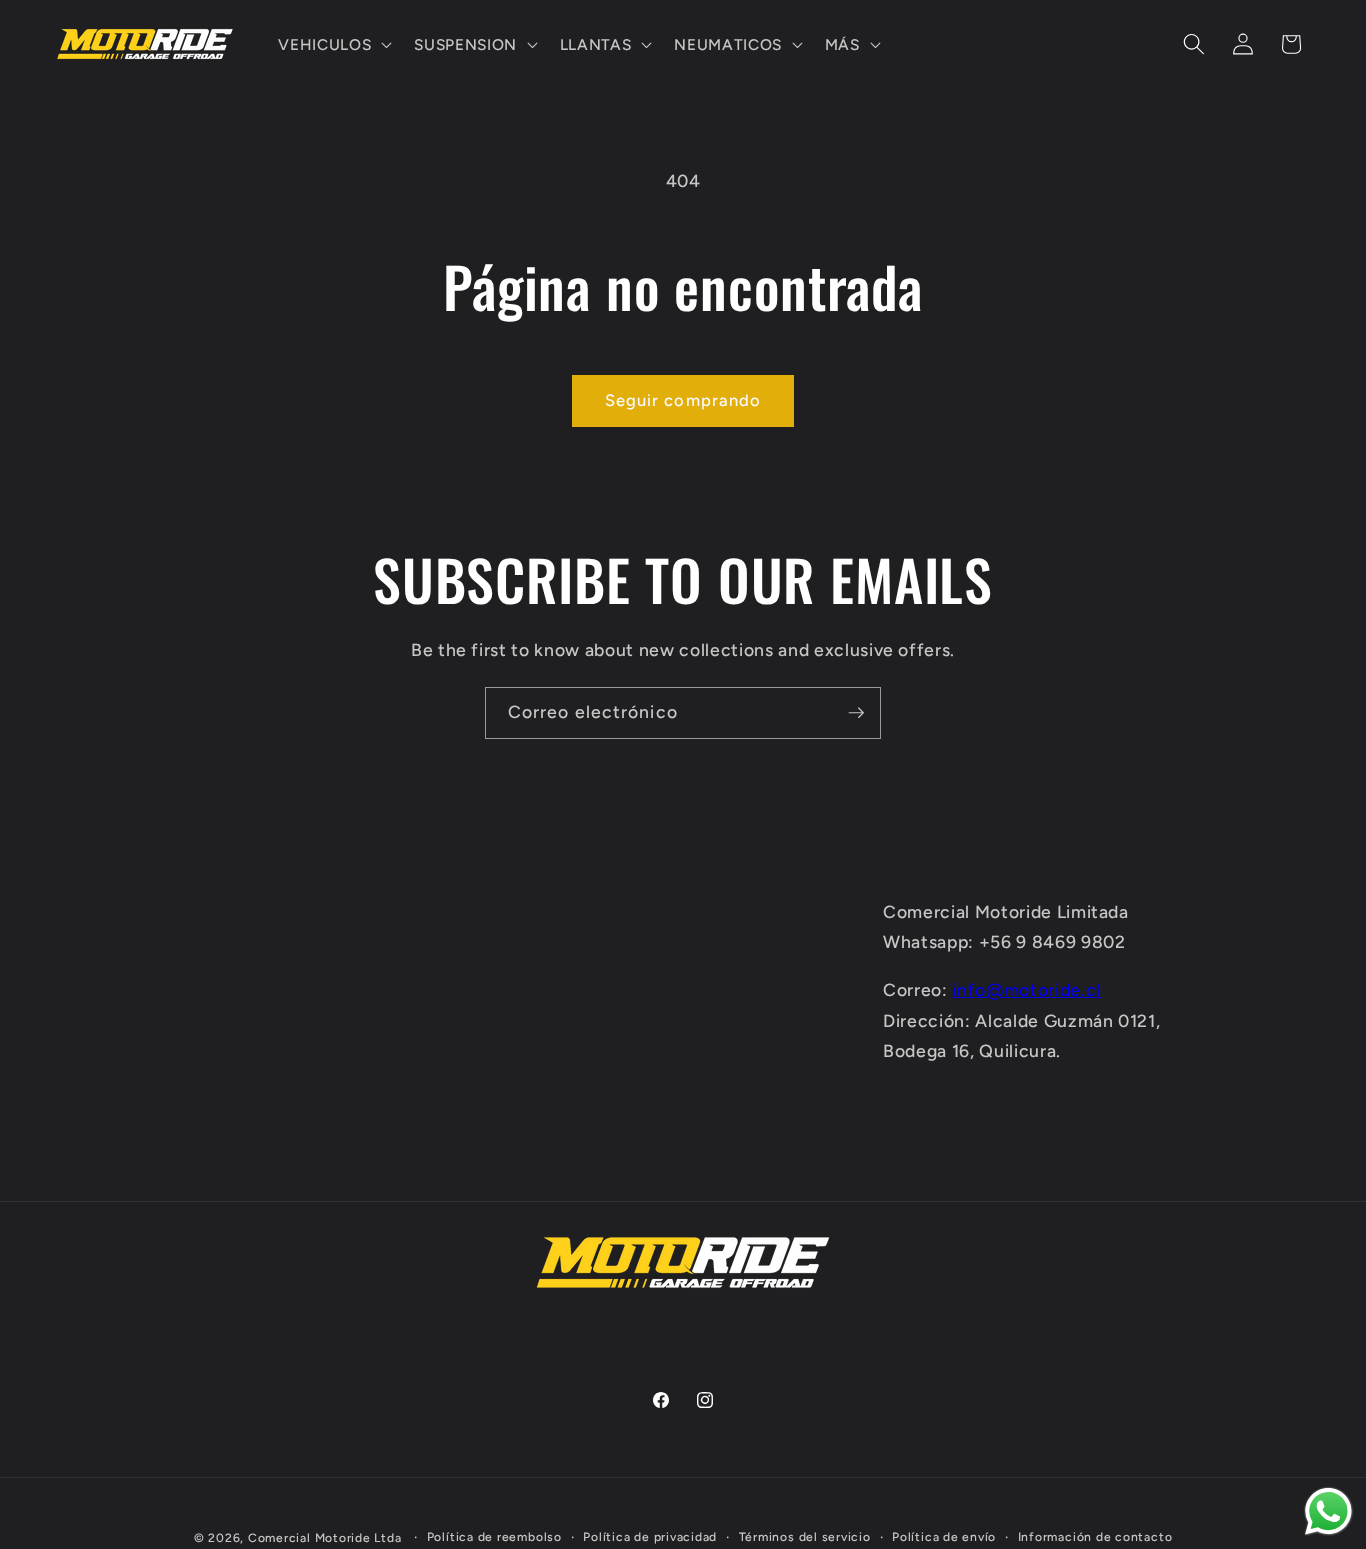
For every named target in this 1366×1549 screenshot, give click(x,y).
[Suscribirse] (856, 713)
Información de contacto (1095, 1537)
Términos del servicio (805, 1537)
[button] (333, 44)
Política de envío (944, 1537)
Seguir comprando (683, 400)
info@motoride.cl (1026, 989)
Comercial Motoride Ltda (325, 1538)
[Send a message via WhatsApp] (1328, 1511)
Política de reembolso (494, 1537)
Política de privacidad (650, 1537)
